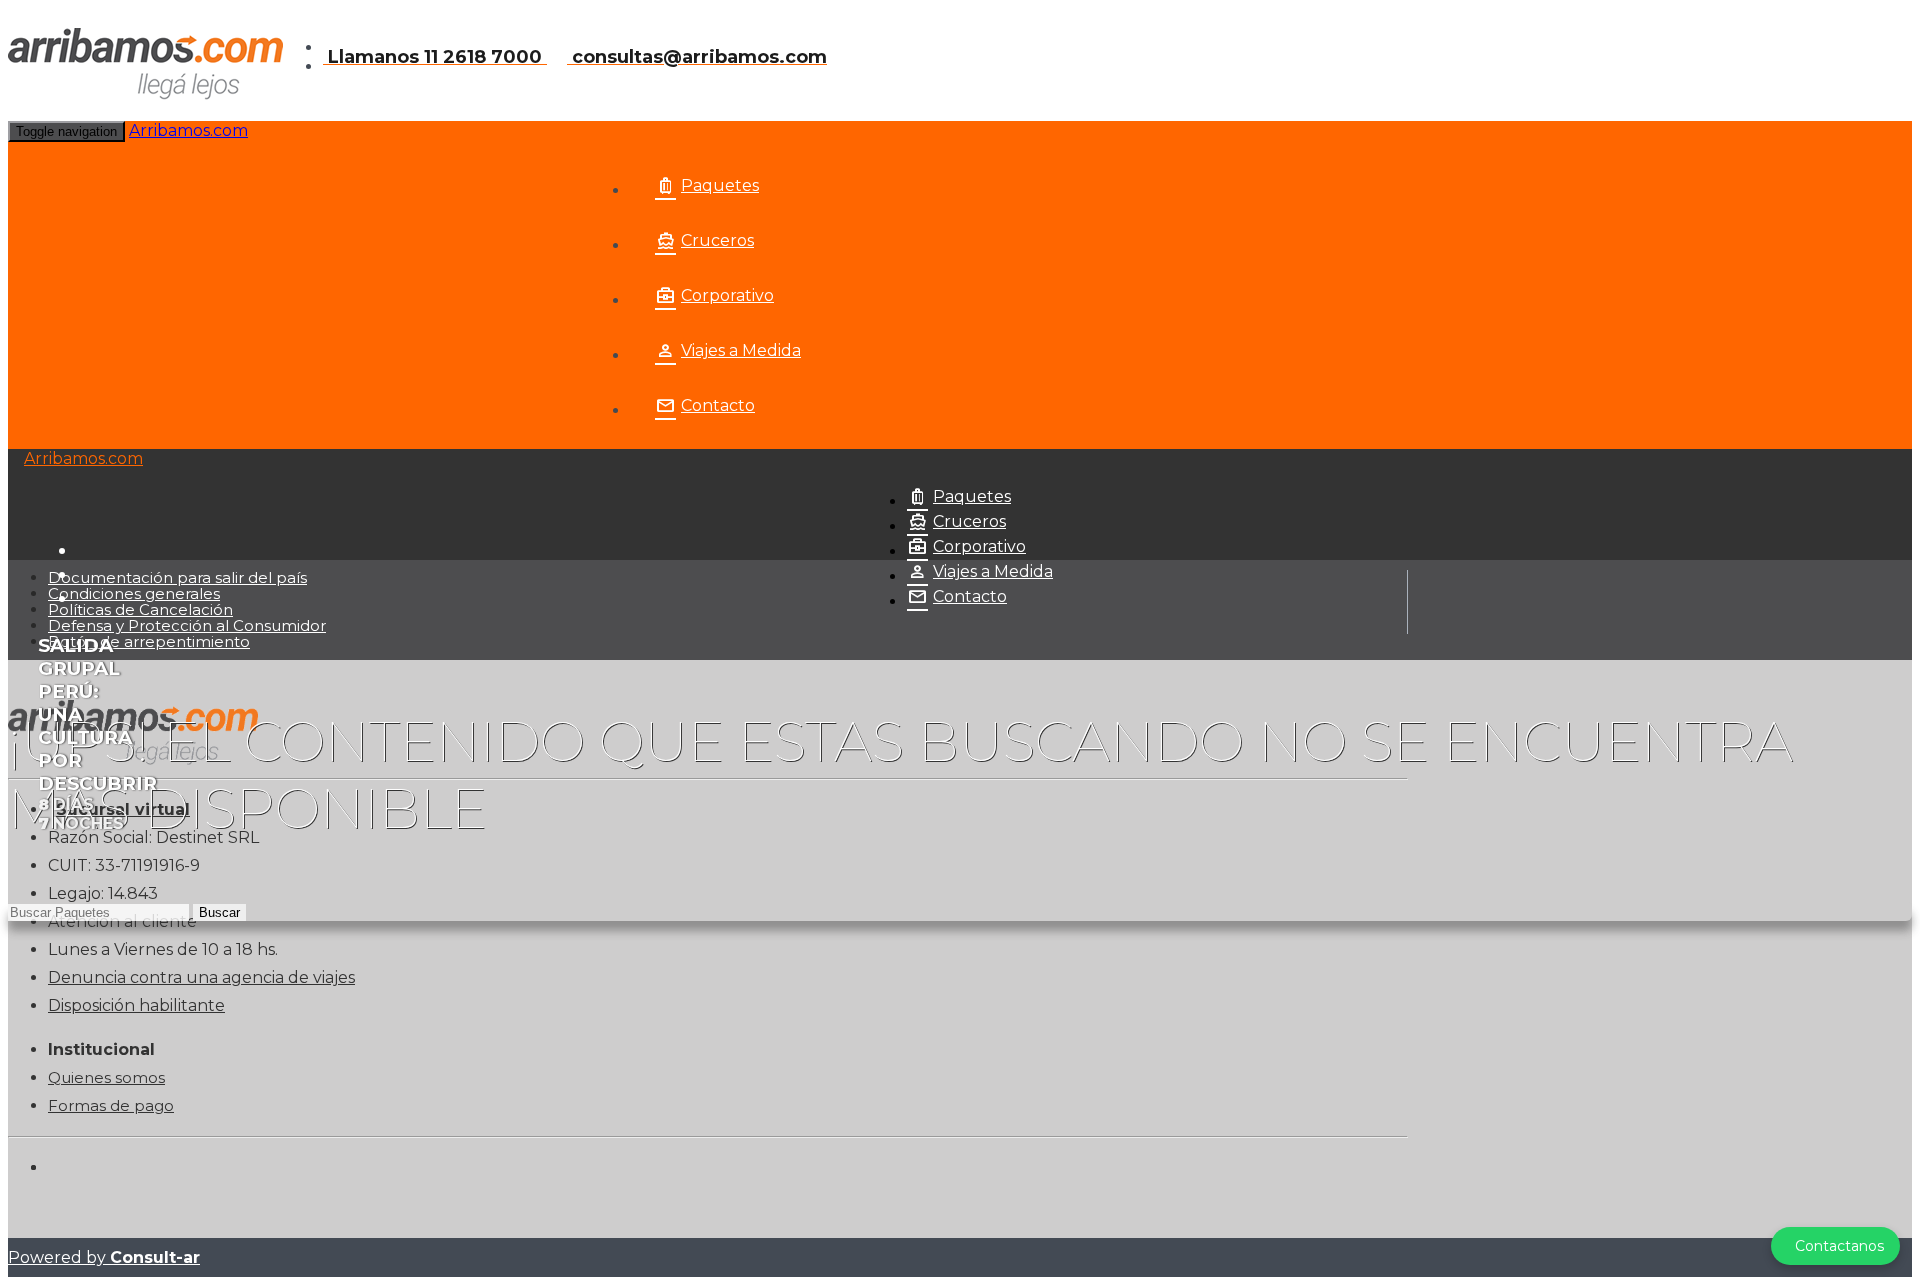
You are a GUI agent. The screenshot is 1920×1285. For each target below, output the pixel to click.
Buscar (219, 912)
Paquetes (720, 185)
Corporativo (727, 295)
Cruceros (717, 240)
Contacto (718, 405)
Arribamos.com (188, 130)
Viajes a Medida (741, 350)
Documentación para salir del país (177, 577)
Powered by (104, 1257)
